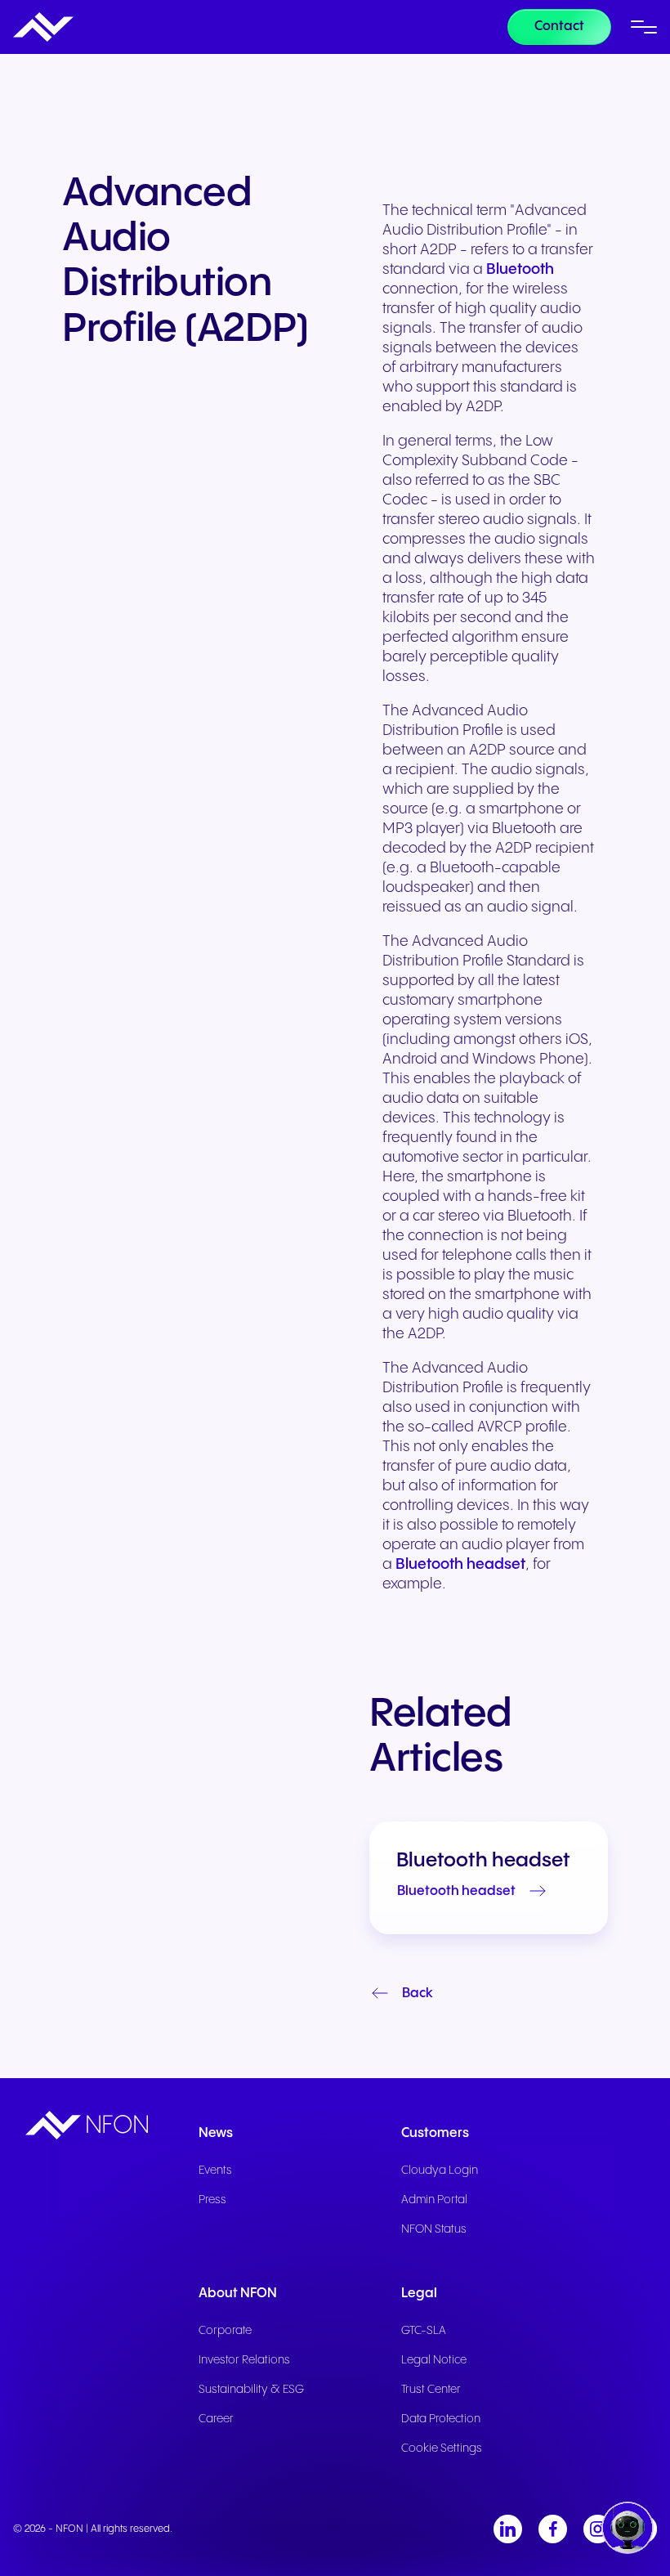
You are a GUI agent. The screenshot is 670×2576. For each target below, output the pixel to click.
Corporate (225, 2331)
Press (212, 2200)
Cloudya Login (440, 2171)
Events (215, 2171)
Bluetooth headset (460, 1564)
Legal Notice (434, 2360)
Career (216, 2419)
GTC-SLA (424, 2331)
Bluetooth (520, 269)
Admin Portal (434, 2200)
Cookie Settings (442, 2448)
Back (418, 1994)
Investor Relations (244, 2360)
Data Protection (441, 2419)
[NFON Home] (43, 27)
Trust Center (431, 2390)
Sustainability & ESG (251, 2390)
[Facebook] (553, 2529)
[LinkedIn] (508, 2529)
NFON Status (434, 2229)
